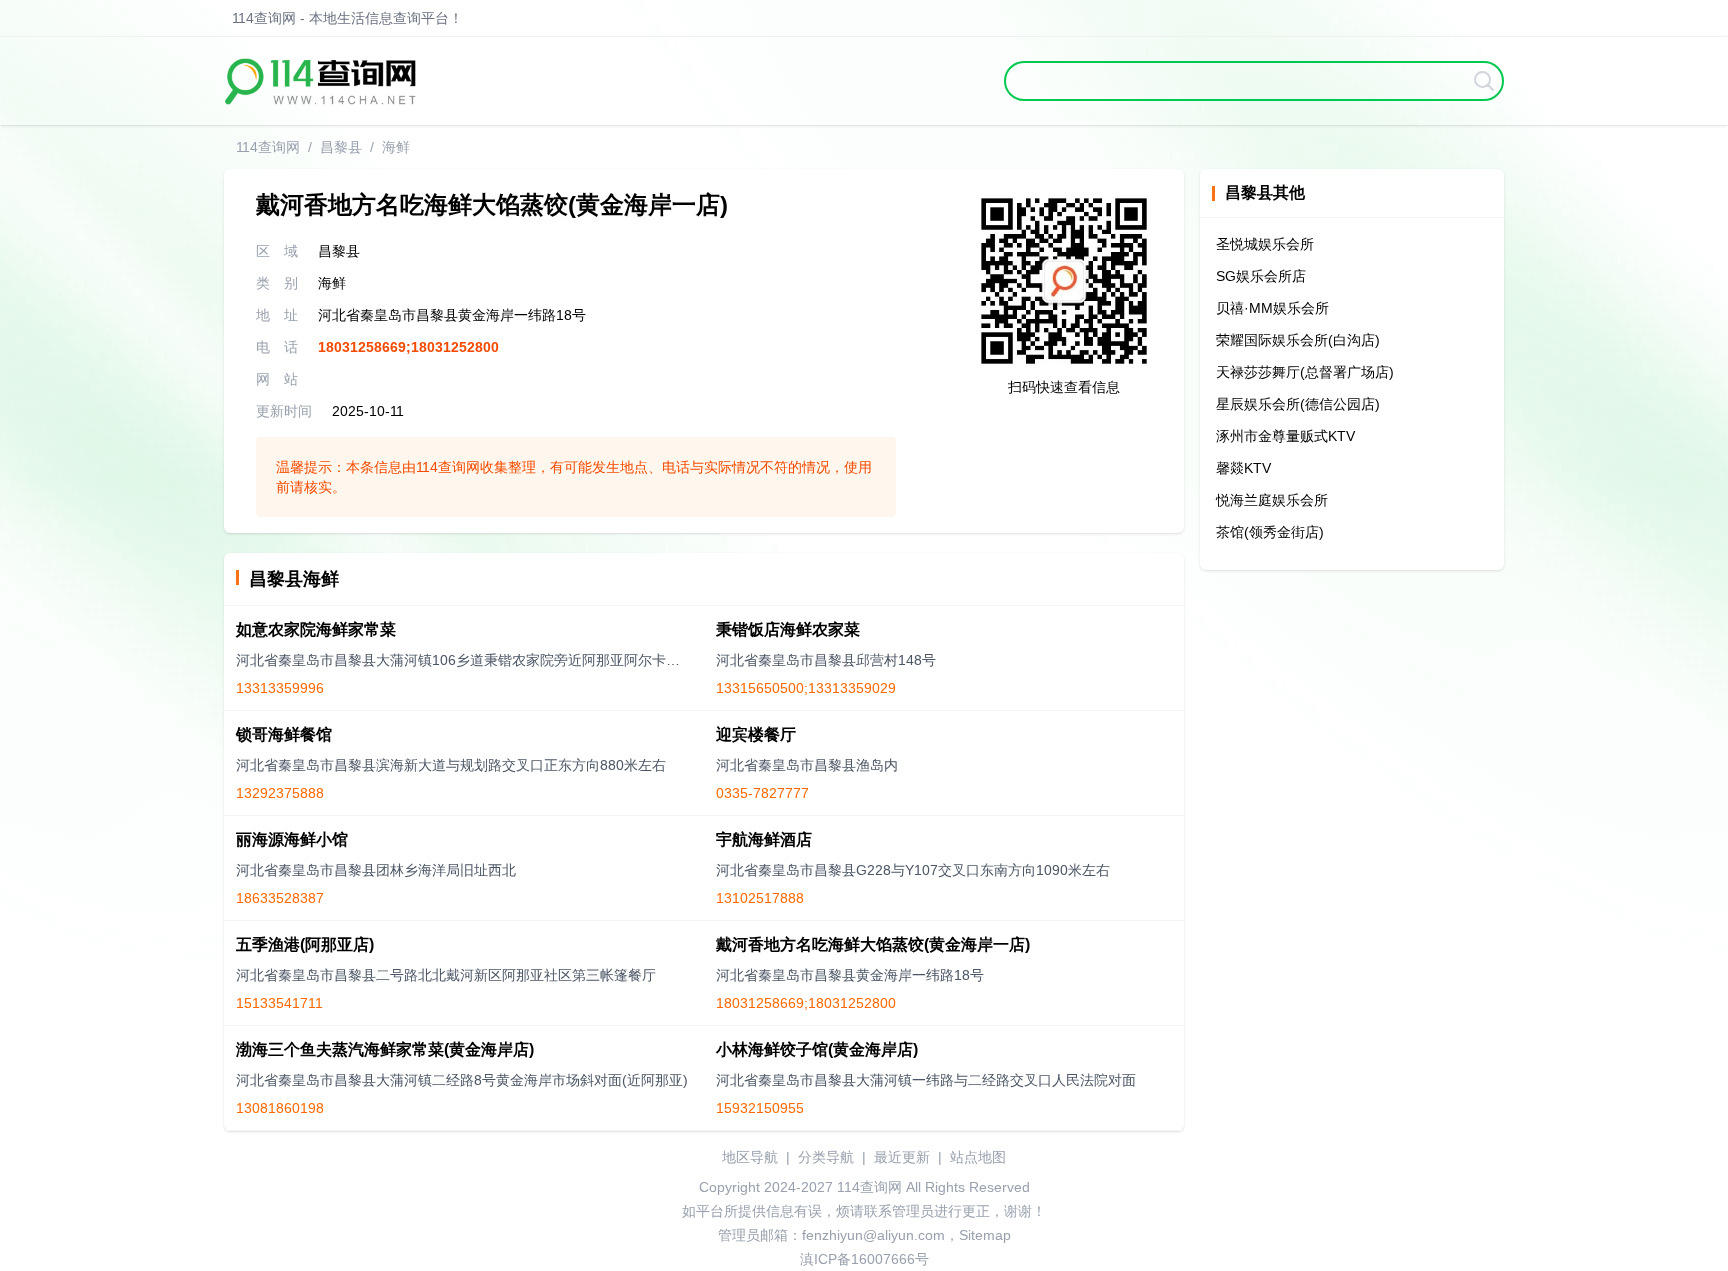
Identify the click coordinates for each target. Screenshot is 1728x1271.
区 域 (277, 251)
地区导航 (750, 1157)
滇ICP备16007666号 (864, 1259)
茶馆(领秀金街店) (1270, 532)
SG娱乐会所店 (1261, 276)
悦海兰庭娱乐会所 (1272, 500)
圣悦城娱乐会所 (1265, 244)
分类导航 (826, 1157)
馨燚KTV (1243, 468)
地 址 (277, 315)
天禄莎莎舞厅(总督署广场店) (1305, 372)
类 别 (277, 283)
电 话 (277, 347)
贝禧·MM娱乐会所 (1272, 308)
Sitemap (985, 1235)
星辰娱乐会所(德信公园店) (1298, 404)
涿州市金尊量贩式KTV (1285, 436)
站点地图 (978, 1157)
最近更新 (902, 1157)
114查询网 (268, 147)
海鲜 (396, 147)
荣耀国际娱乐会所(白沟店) (1298, 340)
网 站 (277, 379)
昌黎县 (341, 147)
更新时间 (284, 411)
